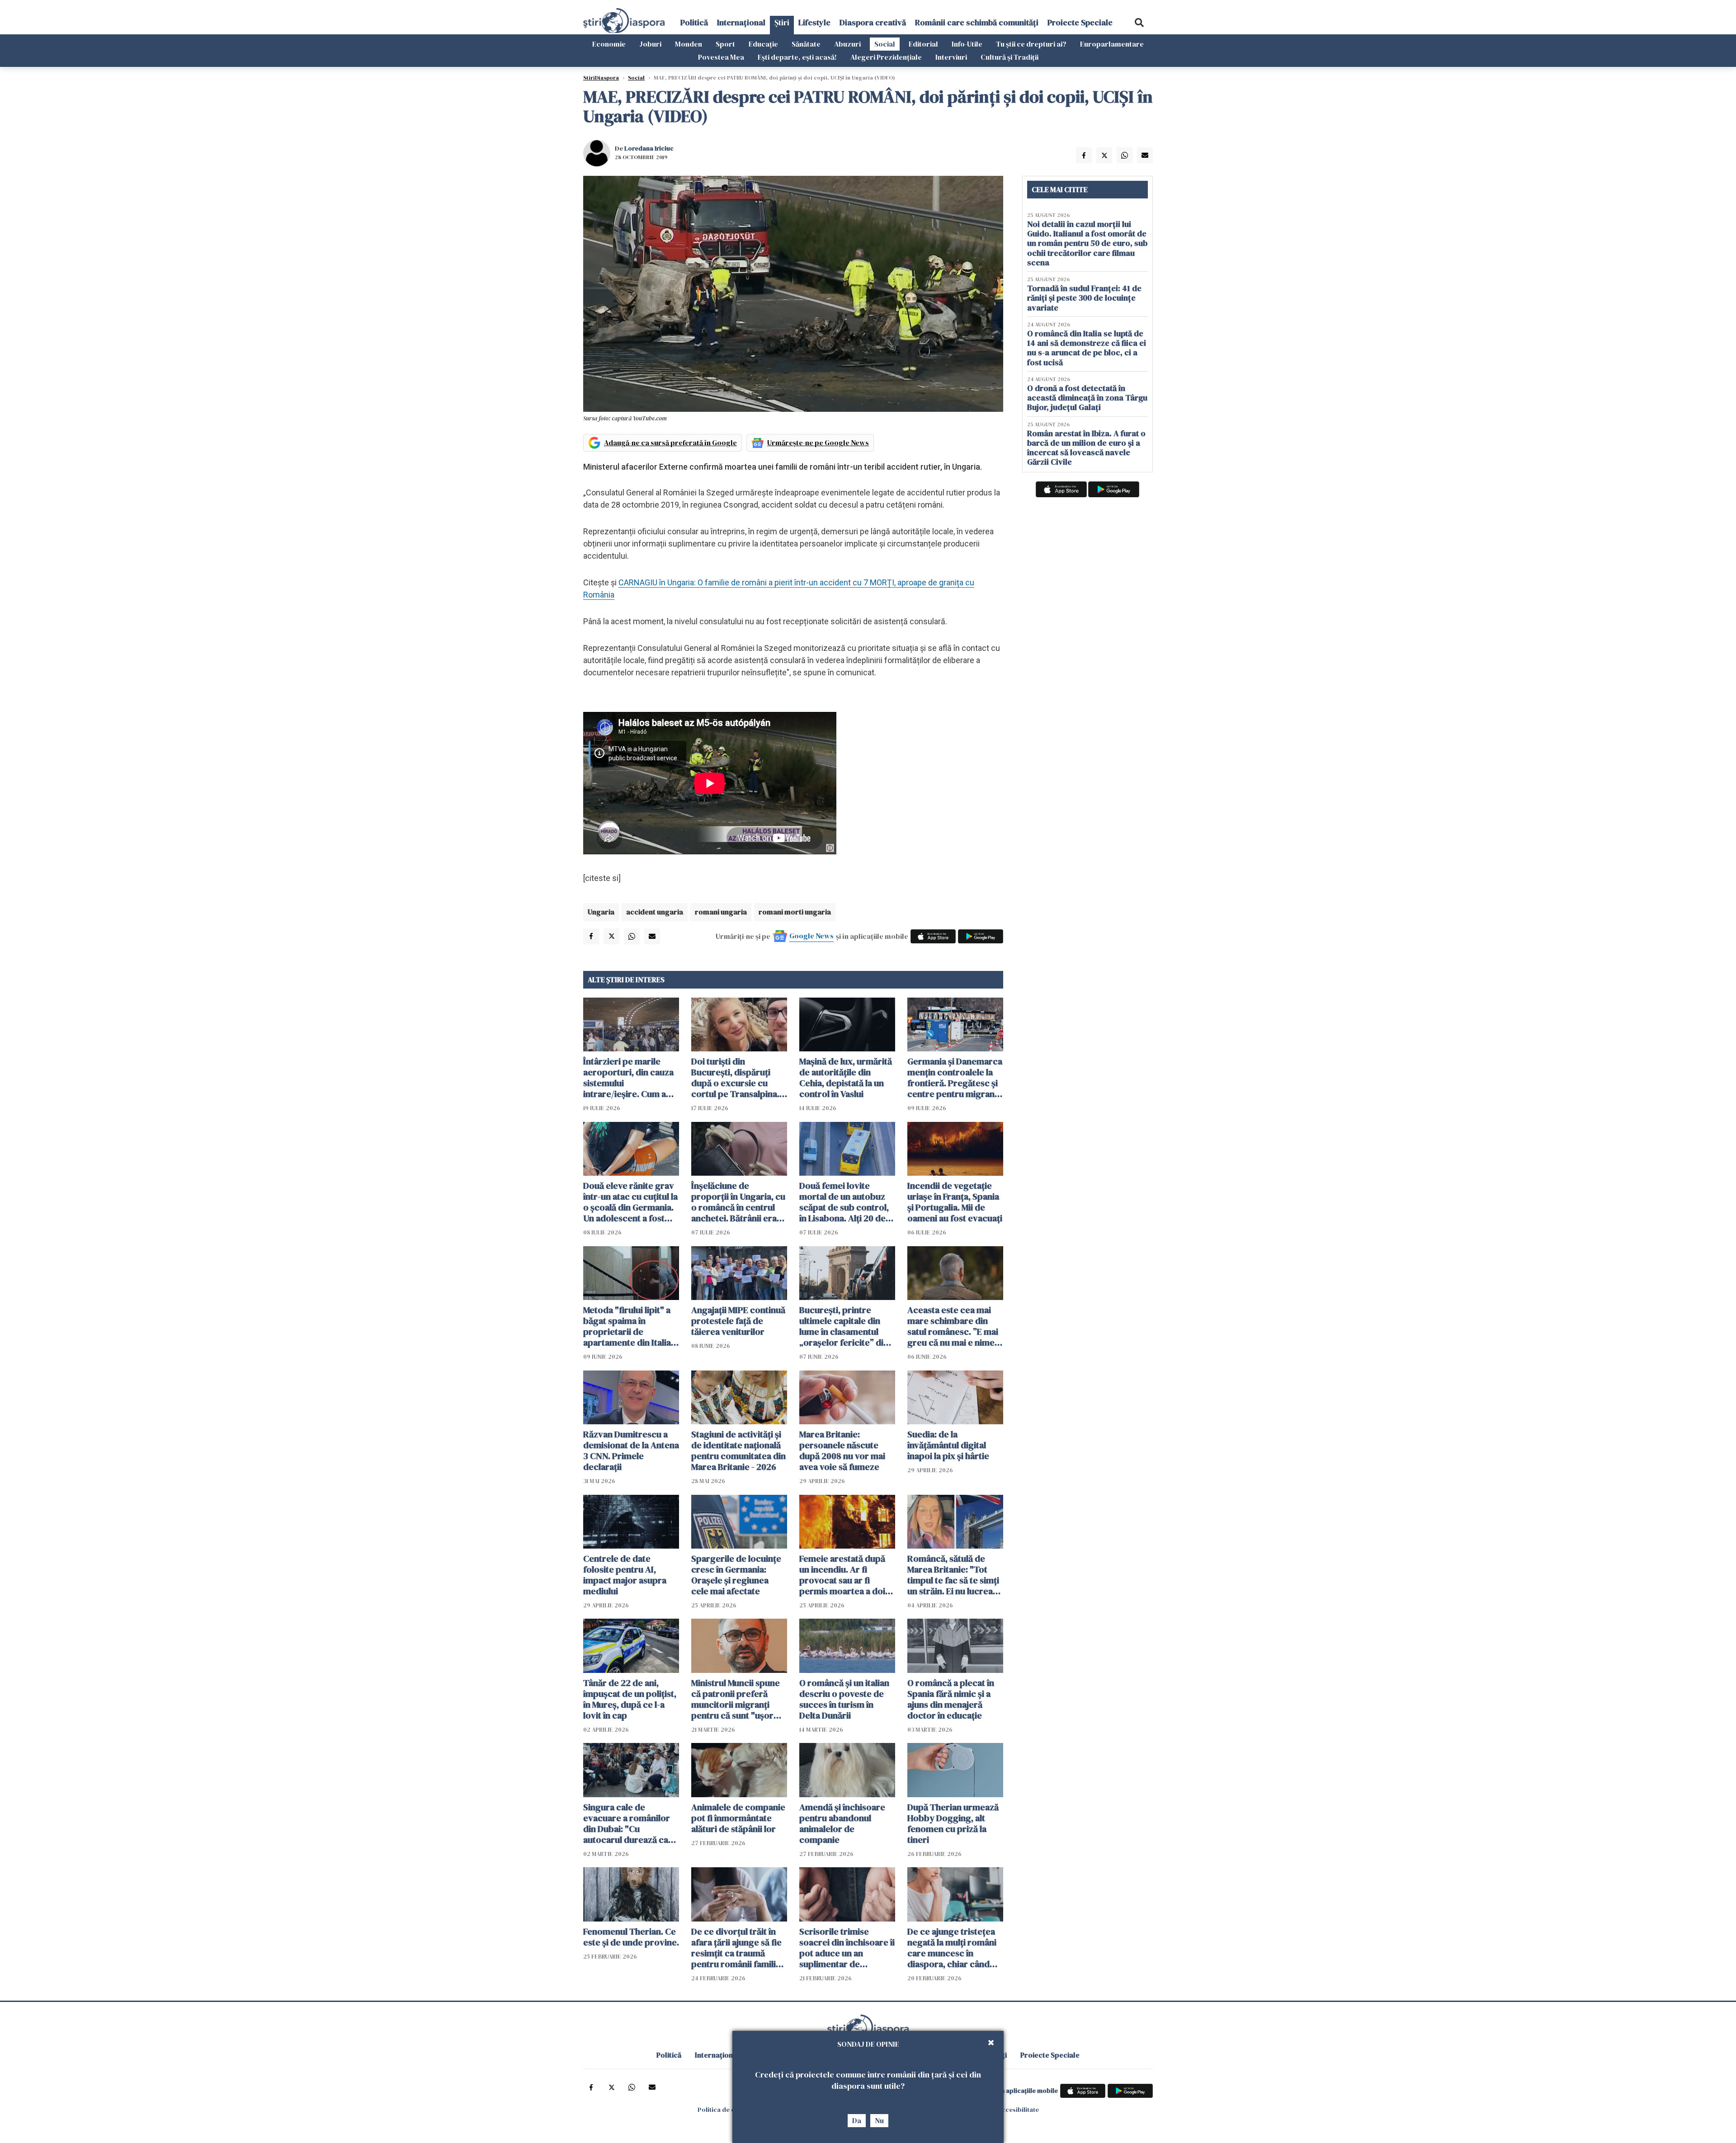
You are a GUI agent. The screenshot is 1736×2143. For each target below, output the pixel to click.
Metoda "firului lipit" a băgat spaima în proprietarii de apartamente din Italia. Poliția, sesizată (628, 1326)
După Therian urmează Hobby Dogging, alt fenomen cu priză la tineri (953, 1823)
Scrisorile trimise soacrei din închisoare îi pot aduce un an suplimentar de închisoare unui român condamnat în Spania (847, 1948)
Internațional (741, 22)
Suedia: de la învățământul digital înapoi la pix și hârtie (948, 1445)
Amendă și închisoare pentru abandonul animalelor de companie (842, 1823)
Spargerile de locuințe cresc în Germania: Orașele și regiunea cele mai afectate (736, 1575)
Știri (782, 22)
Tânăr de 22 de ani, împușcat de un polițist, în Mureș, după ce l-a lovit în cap (630, 1699)
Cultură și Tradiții (1010, 57)
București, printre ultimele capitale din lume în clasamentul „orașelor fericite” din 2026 (844, 1326)
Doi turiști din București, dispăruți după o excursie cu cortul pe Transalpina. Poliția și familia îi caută (737, 1078)
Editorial (923, 44)
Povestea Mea (721, 57)
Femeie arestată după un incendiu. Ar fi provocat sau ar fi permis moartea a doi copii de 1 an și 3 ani (842, 1575)
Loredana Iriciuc (649, 148)
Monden (689, 44)
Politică (694, 22)
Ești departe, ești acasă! (797, 57)
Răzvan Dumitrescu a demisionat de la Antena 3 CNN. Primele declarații (631, 1451)
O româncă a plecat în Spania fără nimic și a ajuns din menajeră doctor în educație (951, 1699)
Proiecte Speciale (1080, 22)
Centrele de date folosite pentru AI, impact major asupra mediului (625, 1575)
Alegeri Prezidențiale (886, 57)
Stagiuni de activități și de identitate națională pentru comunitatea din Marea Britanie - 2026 (738, 1451)
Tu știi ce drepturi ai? (1031, 44)
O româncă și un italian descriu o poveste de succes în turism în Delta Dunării (844, 1699)
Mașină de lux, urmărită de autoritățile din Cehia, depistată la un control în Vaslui (846, 1078)
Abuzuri (847, 44)
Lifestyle (814, 22)
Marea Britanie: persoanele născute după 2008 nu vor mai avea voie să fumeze (842, 1451)
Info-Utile (967, 44)
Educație (763, 44)
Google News (811, 936)
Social (885, 44)
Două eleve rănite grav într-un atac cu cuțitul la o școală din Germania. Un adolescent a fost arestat (630, 1202)
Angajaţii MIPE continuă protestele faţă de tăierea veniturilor (738, 1321)
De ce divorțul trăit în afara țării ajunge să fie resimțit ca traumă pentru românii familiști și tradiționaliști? (738, 1948)
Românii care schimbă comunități (977, 22)
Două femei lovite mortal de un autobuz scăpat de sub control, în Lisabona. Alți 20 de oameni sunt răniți (844, 1202)
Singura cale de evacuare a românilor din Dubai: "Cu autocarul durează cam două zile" (630, 1823)
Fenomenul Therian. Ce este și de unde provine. (631, 1937)
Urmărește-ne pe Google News (818, 443)
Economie (609, 44)
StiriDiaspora (601, 78)
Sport (725, 44)
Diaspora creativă (873, 22)
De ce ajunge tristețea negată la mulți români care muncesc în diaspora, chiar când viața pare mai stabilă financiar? (952, 1948)
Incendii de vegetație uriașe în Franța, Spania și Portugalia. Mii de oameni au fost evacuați (955, 1202)
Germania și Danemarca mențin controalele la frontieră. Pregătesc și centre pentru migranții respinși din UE (955, 1078)
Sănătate (806, 44)
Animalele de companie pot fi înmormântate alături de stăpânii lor (738, 1818)
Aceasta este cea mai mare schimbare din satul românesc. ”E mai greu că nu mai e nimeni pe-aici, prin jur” (955, 1326)
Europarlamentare (1112, 44)
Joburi (650, 44)
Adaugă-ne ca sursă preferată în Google (670, 443)
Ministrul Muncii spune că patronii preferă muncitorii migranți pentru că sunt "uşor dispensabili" (736, 1699)
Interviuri (951, 57)
